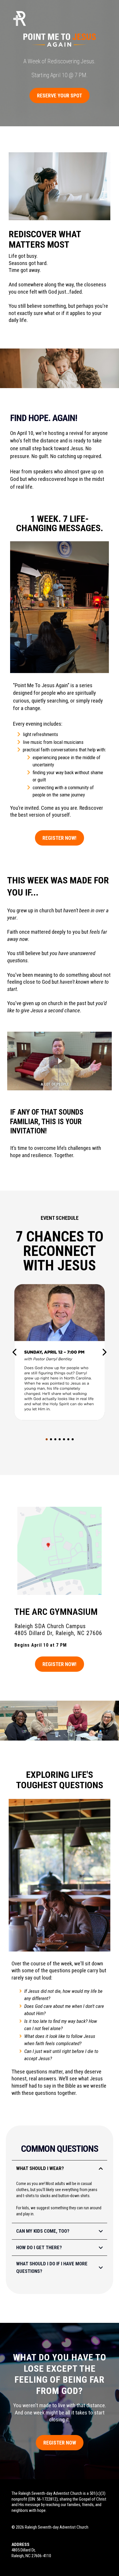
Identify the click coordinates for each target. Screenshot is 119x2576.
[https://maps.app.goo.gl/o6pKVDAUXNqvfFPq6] (59, 1550)
